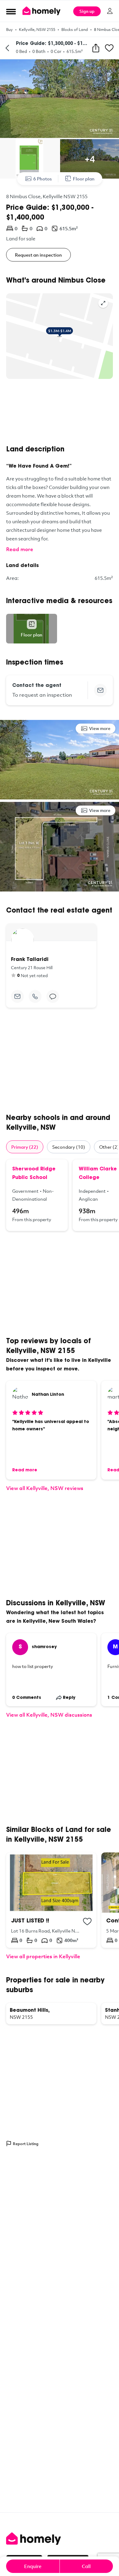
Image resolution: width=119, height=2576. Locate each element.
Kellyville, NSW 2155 (37, 29)
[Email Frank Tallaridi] (17, 996)
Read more (20, 549)
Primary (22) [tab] (25, 1147)
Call (86, 2566)
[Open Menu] (11, 11)
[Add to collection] (87, 1922)
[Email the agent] (100, 690)
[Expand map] (103, 303)
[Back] (7, 48)
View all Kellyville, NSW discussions (49, 1715)
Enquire (33, 2566)
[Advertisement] (60, 412)
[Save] (109, 48)
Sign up (87, 11)
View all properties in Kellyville (43, 1956)
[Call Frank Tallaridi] (35, 996)
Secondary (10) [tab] (69, 1147)
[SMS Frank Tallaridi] (53, 996)
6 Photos (43, 179)
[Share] (96, 48)
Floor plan (84, 179)
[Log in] (110, 11)
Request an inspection (38, 255)
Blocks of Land (75, 29)
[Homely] (60, 2539)
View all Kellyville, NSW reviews (45, 1488)
